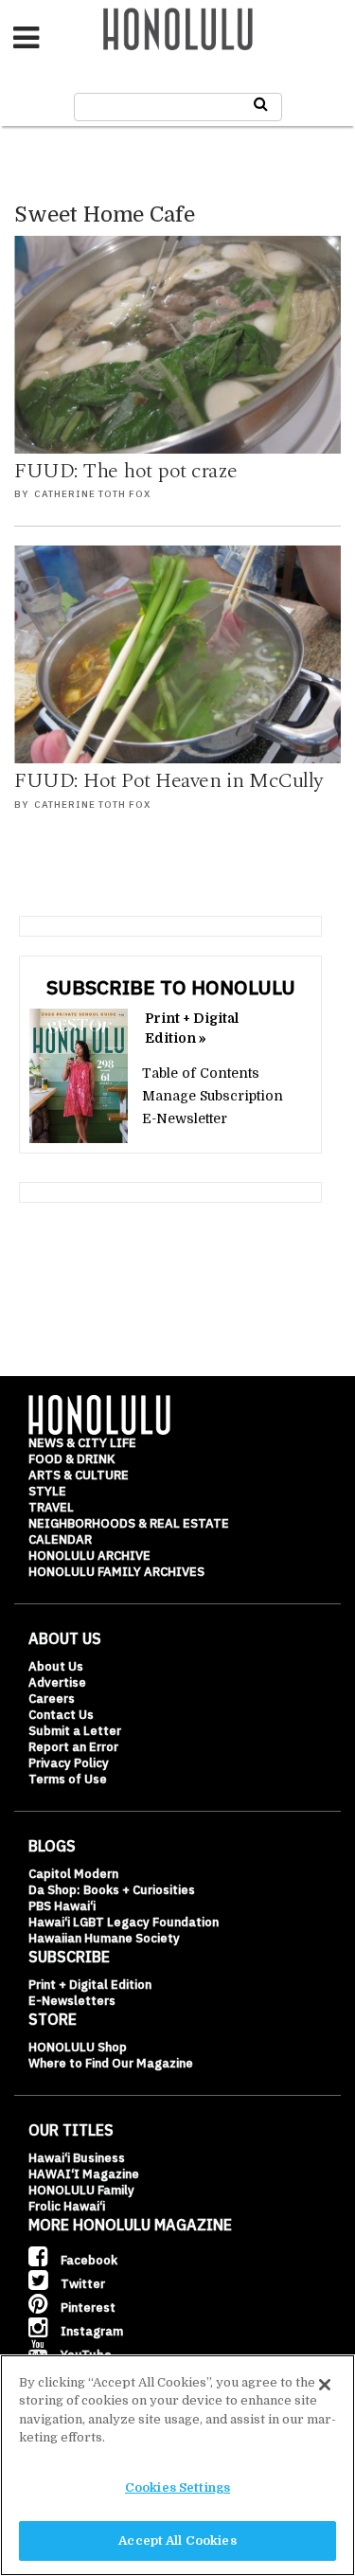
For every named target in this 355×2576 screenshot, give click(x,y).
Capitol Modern (73, 1874)
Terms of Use (68, 1779)
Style (47, 1491)
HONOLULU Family (81, 2190)
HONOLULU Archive (89, 1556)
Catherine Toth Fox (92, 494)
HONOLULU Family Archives (116, 1572)
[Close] (325, 2385)
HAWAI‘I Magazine (84, 2174)
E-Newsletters (72, 2001)
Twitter (81, 2284)
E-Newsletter (185, 1118)
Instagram (90, 2331)
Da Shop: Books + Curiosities (112, 1890)
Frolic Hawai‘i (67, 2206)
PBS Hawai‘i (62, 1906)
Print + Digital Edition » (192, 1028)
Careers (52, 1699)
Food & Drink (71, 1459)
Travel (51, 1507)
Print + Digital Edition (90, 1985)
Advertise (57, 1682)
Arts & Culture (79, 1475)
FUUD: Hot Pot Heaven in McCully (169, 781)
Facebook (88, 2260)
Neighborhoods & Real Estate (129, 1523)
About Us (56, 1666)
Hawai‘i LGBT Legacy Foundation (124, 1922)
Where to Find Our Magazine (111, 2063)
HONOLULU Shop (78, 2047)
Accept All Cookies (177, 2540)
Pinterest (87, 2308)
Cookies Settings (177, 2487)
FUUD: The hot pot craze (126, 471)
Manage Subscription (213, 1096)
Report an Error (73, 1747)
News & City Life (82, 1443)
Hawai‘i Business (77, 2158)
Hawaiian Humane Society (104, 1938)
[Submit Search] (261, 104)
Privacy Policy (69, 1763)
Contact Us (61, 1715)
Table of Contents (201, 1073)
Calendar (60, 1539)
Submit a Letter (75, 1731)
